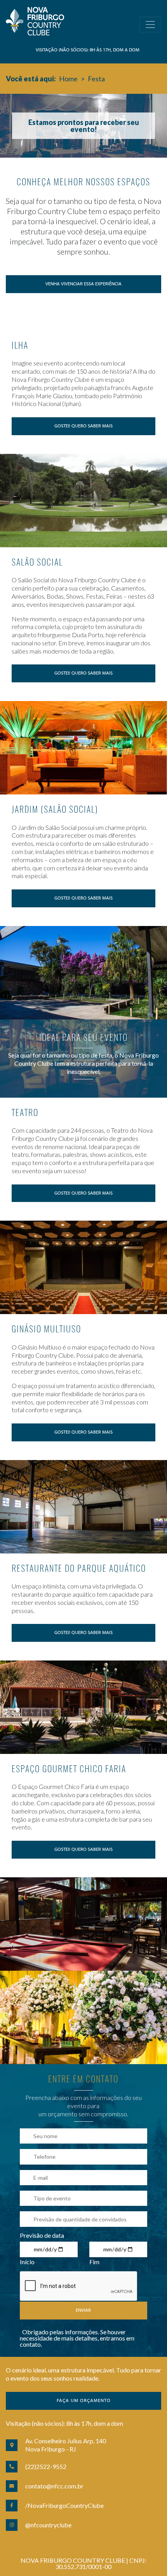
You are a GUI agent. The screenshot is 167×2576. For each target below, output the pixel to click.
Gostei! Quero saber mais (83, 426)
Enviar (83, 2311)
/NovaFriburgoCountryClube (64, 2505)
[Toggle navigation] (150, 25)
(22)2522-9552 (46, 2466)
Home (68, 79)
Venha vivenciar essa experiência (83, 284)
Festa (96, 79)
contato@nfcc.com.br (54, 2486)
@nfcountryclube (48, 2525)
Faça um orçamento (84, 2401)
